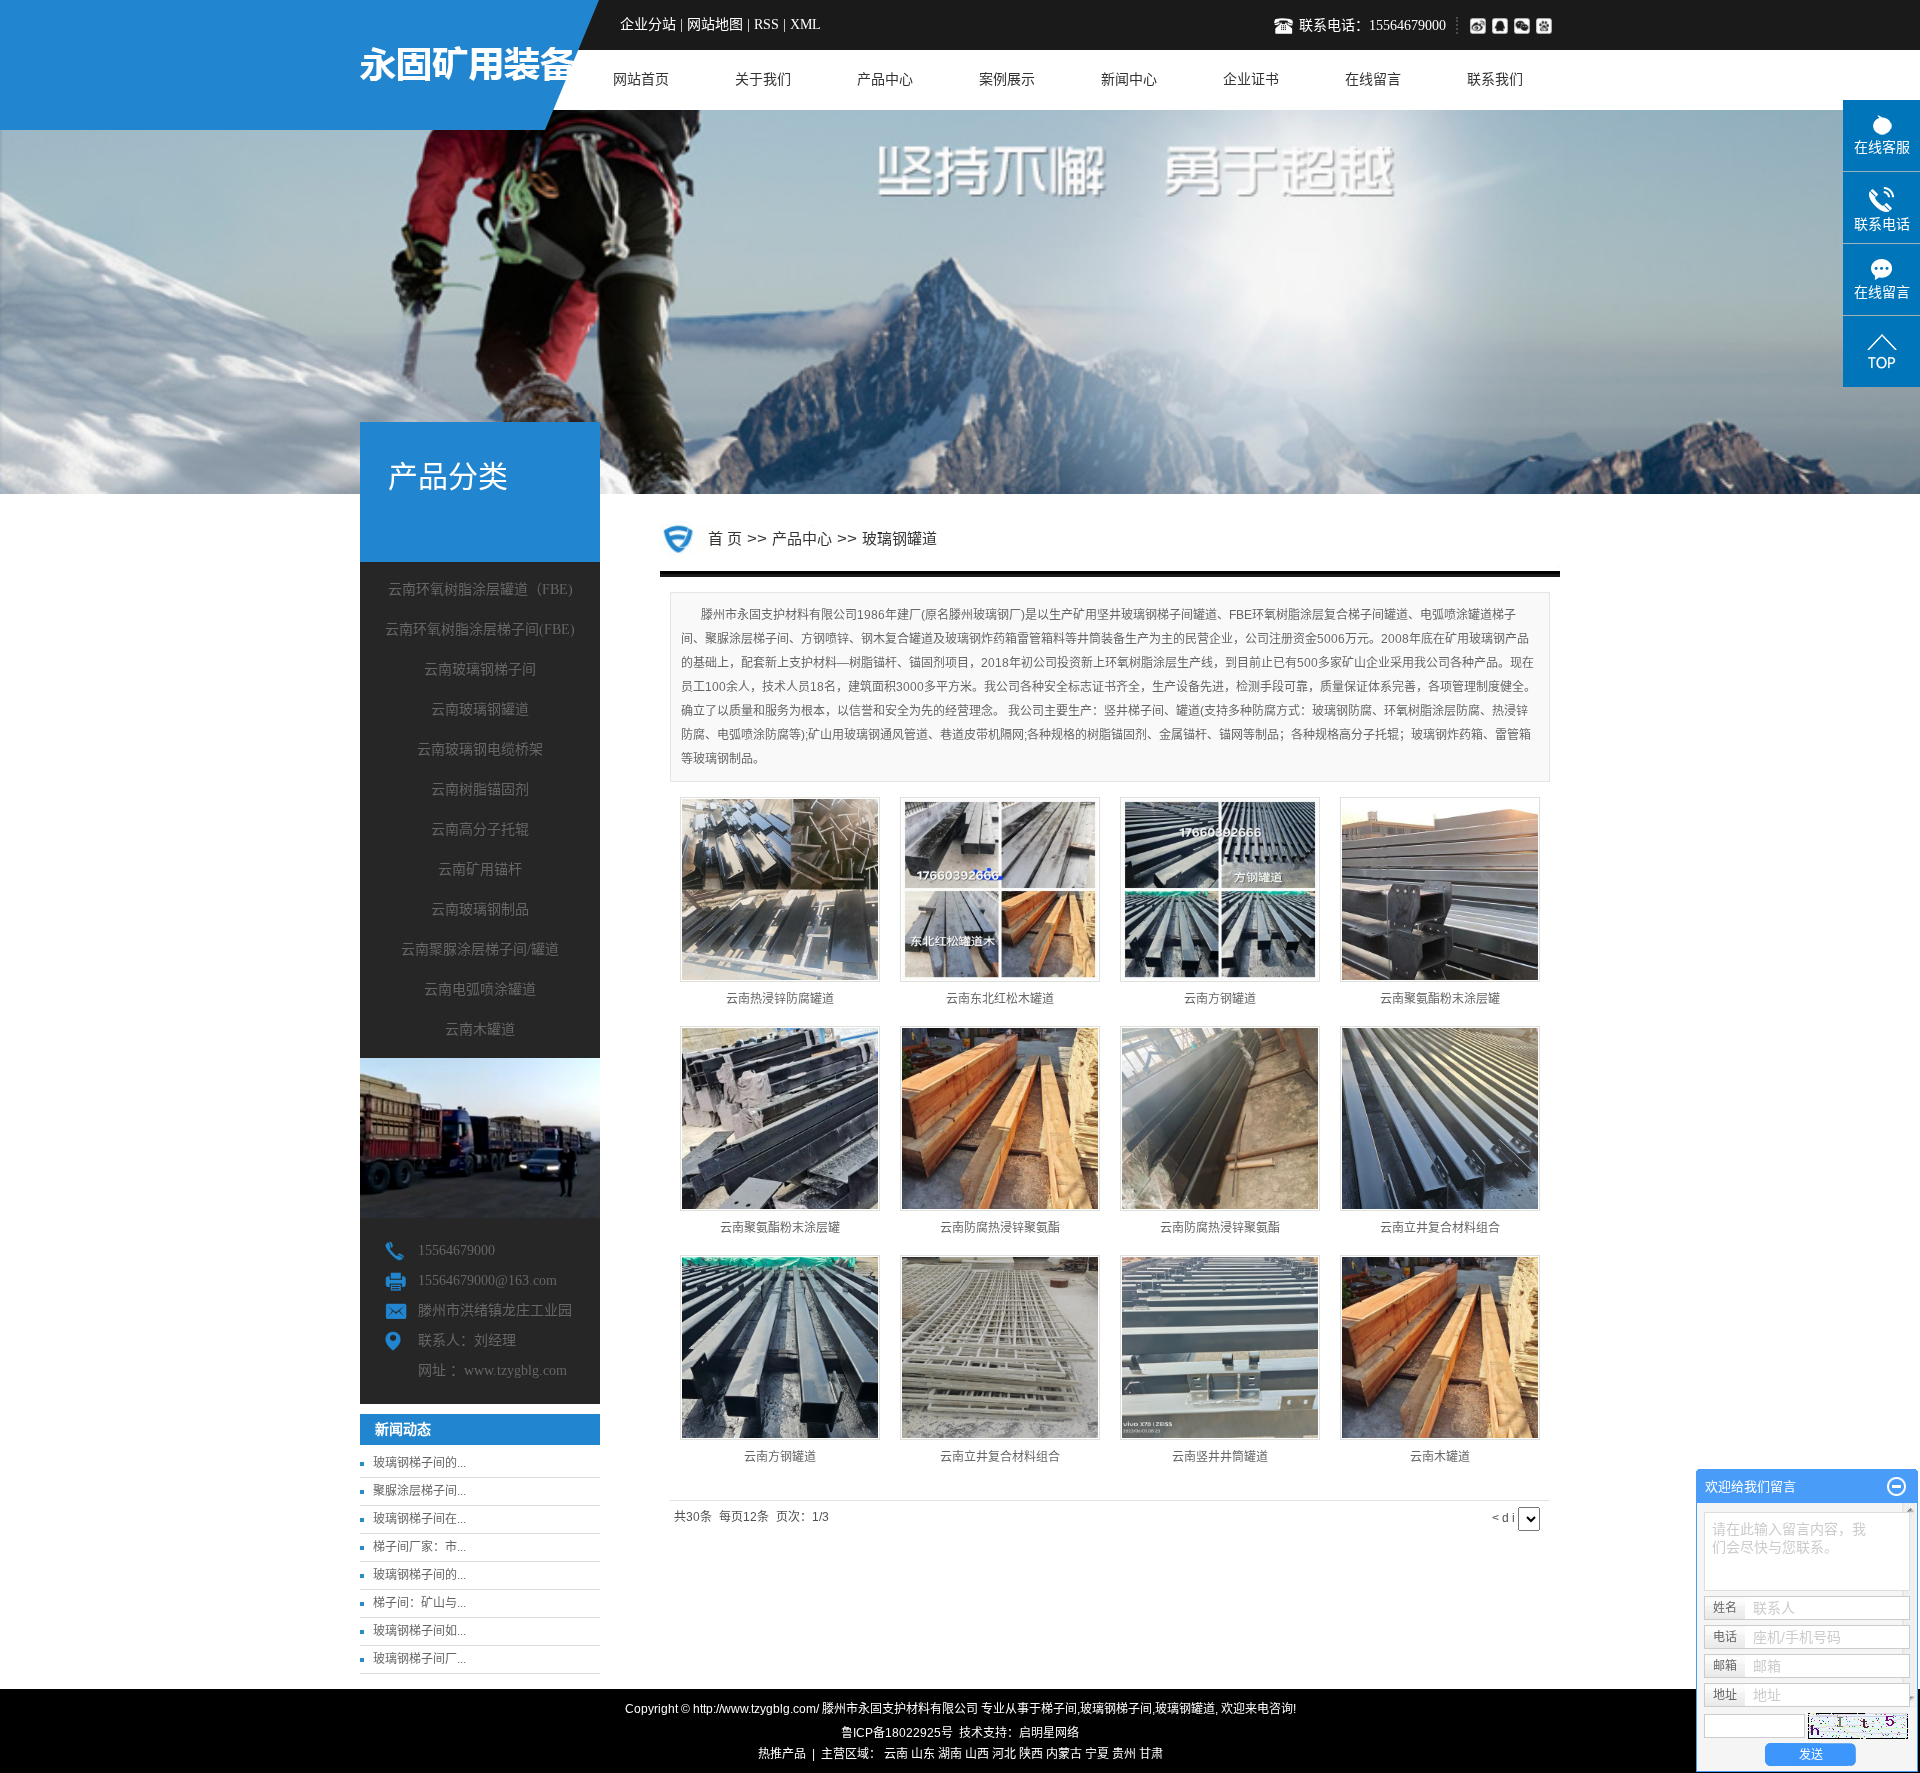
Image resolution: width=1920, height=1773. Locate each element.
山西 (977, 1754)
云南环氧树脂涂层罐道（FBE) (480, 589)
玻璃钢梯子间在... (419, 1519)
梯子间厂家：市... (419, 1547)
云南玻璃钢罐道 (480, 709)
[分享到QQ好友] (1503, 25)
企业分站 (648, 24)
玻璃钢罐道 (899, 538)
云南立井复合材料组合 (1440, 1228)
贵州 (1124, 1754)
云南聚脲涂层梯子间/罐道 (480, 949)
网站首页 (641, 79)
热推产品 (782, 1754)
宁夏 (1097, 1754)
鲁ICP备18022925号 (897, 1733)
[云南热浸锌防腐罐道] (780, 889)
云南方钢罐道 (1220, 999)
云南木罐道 (480, 1029)
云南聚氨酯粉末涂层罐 (1440, 999)
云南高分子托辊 (480, 829)
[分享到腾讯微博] (1548, 25)
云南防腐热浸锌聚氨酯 (1000, 1228)
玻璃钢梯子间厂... (419, 1659)
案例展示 (1007, 79)
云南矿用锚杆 (480, 869)
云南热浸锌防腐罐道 (780, 999)
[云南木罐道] (1440, 1347)
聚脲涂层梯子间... (419, 1491)
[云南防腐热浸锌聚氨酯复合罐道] (1220, 1118)
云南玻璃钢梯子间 (480, 669)
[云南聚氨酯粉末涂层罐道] (780, 1118)
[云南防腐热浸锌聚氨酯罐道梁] (1000, 1118)
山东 (923, 1754)
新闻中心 (1129, 79)
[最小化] (1896, 1487)
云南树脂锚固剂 (480, 789)
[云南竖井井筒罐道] (1220, 1347)
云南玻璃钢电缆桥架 (480, 749)
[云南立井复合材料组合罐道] (1440, 1118)
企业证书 (1251, 79)
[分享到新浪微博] (1477, 25)
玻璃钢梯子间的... (419, 1463)
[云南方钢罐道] (1220, 889)
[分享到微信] (1525, 25)
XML (805, 24)
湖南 (950, 1754)
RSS (766, 24)
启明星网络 (1049, 1733)
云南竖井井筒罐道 (1220, 1457)
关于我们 (763, 79)
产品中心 (885, 79)
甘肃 (1151, 1754)
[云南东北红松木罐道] (1000, 889)
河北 (1004, 1754)
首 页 (725, 538)
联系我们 (1495, 79)
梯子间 (1059, 1709)
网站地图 (715, 24)
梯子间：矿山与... (419, 1603)
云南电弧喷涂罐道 (480, 989)
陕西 (1031, 1754)
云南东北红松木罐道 (1000, 999)
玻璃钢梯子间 (1116, 1709)
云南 (896, 1754)
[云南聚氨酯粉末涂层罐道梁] (1440, 889)
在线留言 (1373, 79)
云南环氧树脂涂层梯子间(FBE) (480, 629)
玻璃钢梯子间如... (419, 1631)
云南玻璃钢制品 (480, 909)
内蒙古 (1064, 1754)
